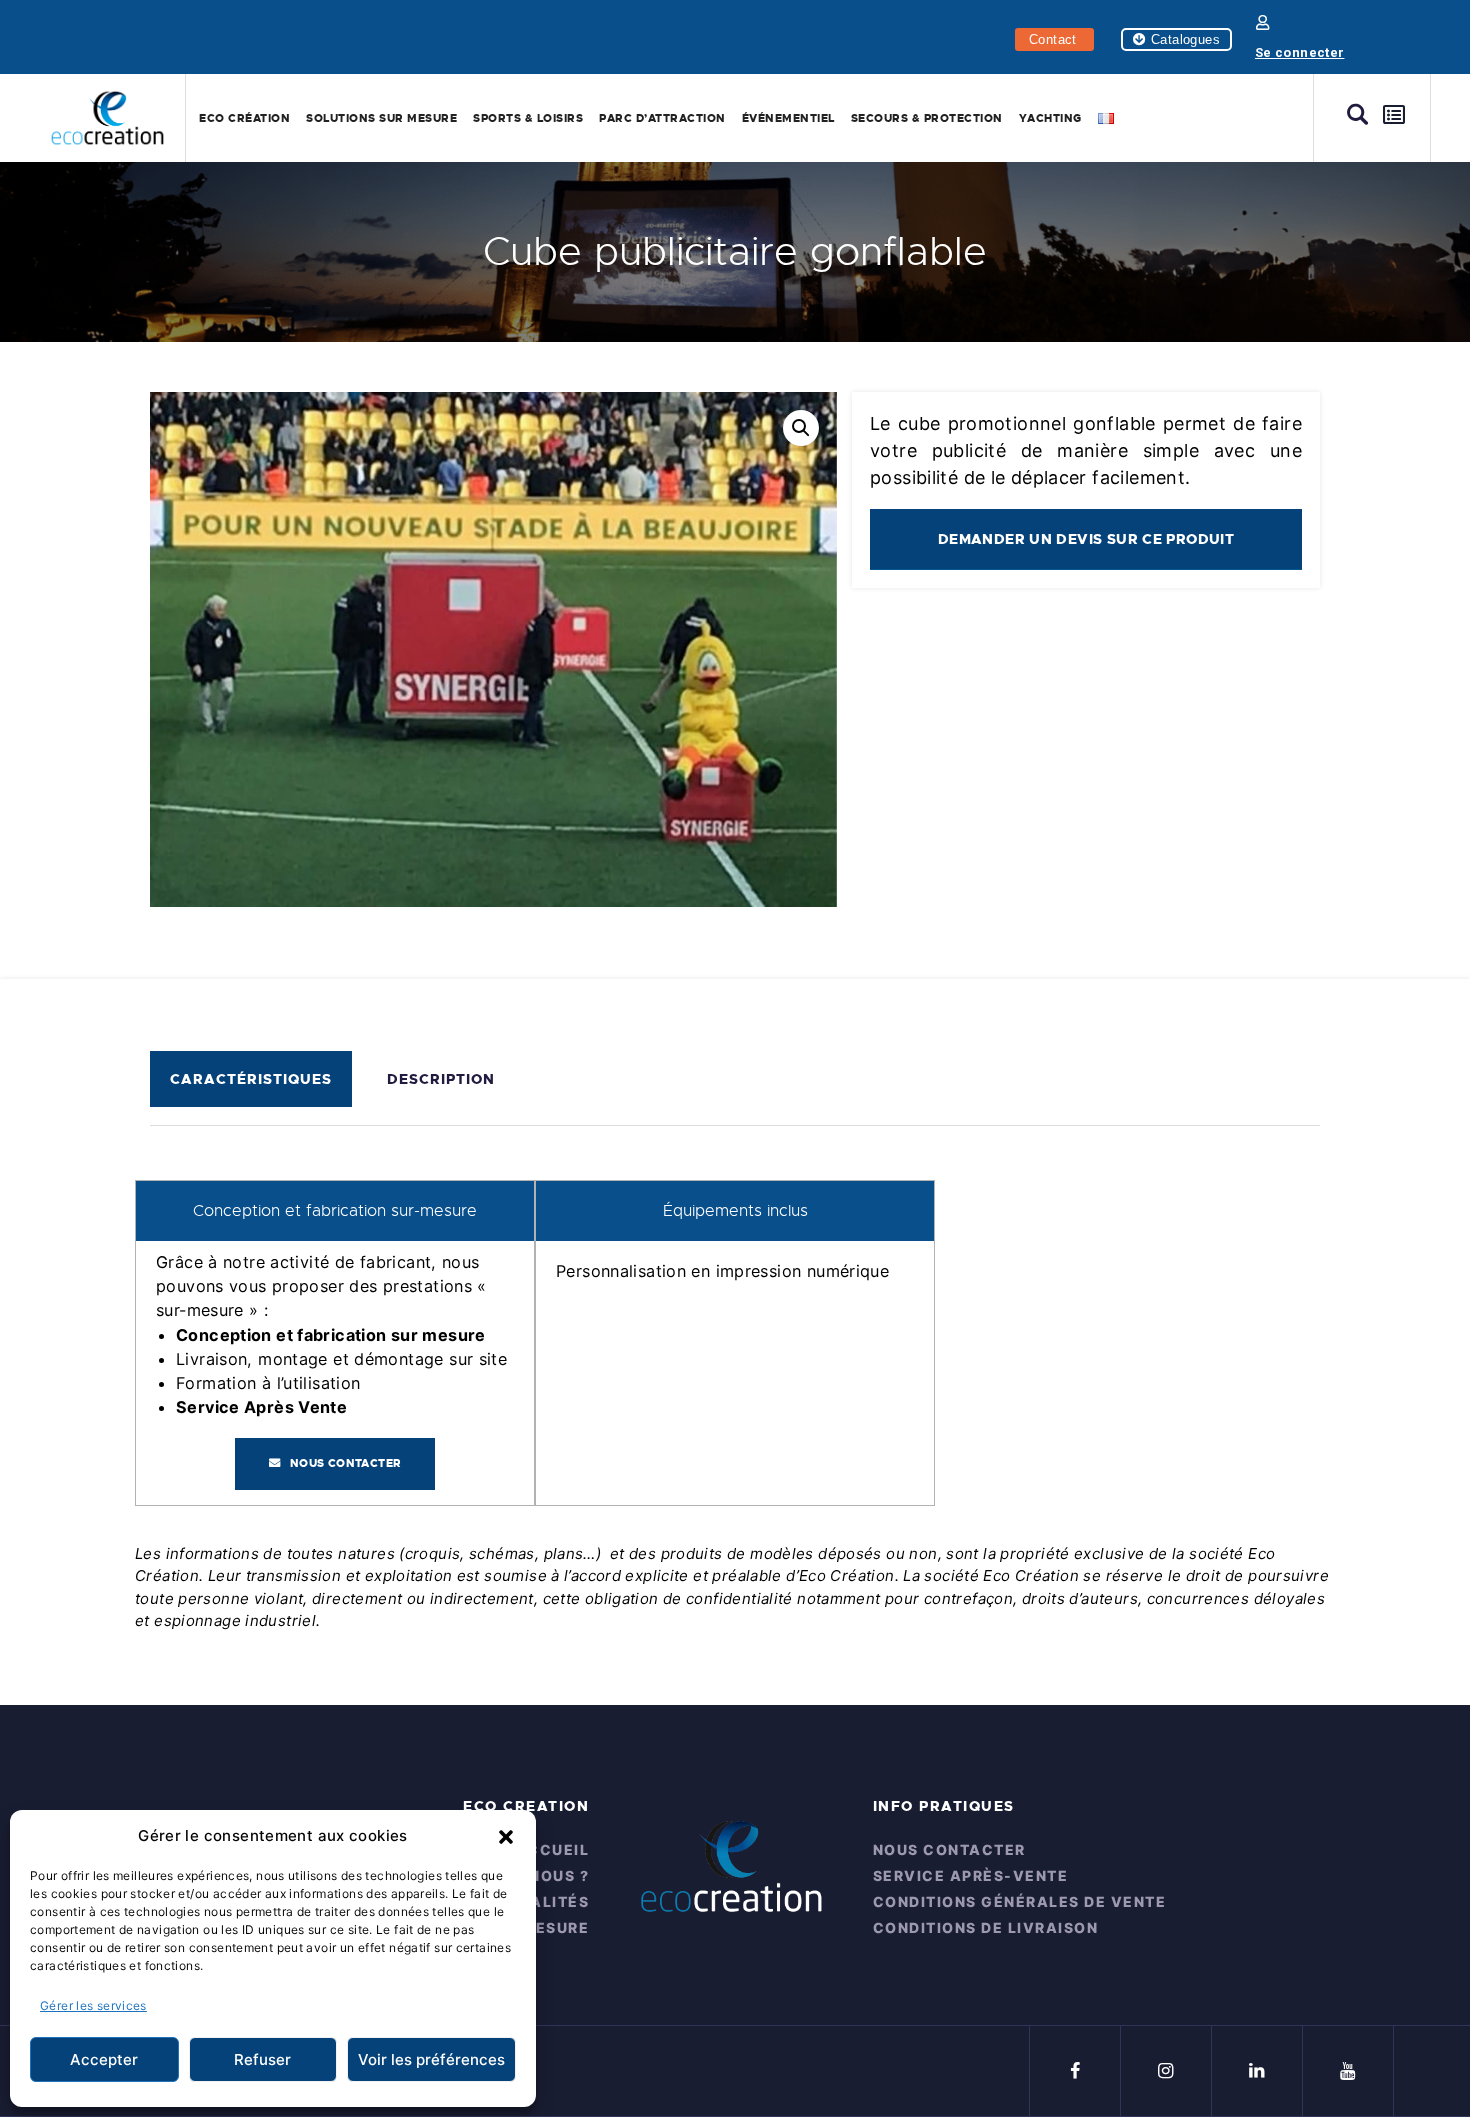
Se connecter (1300, 52)
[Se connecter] (1262, 22)
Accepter (104, 2059)
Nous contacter (345, 1463)
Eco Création (244, 118)
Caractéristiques (251, 1079)
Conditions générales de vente (1020, 1901)
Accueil (552, 1849)
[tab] (256, 1079)
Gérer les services (93, 2005)
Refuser (262, 2059)
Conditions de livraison (986, 1927)
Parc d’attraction (662, 118)
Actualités (536, 1901)
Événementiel (788, 118)
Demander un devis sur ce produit (1086, 539)
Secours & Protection (927, 118)
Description (441, 1079)
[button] (506, 1836)
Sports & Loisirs (528, 118)
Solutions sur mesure (381, 118)
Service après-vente (971, 1875)
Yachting (1050, 118)
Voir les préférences (431, 2059)
